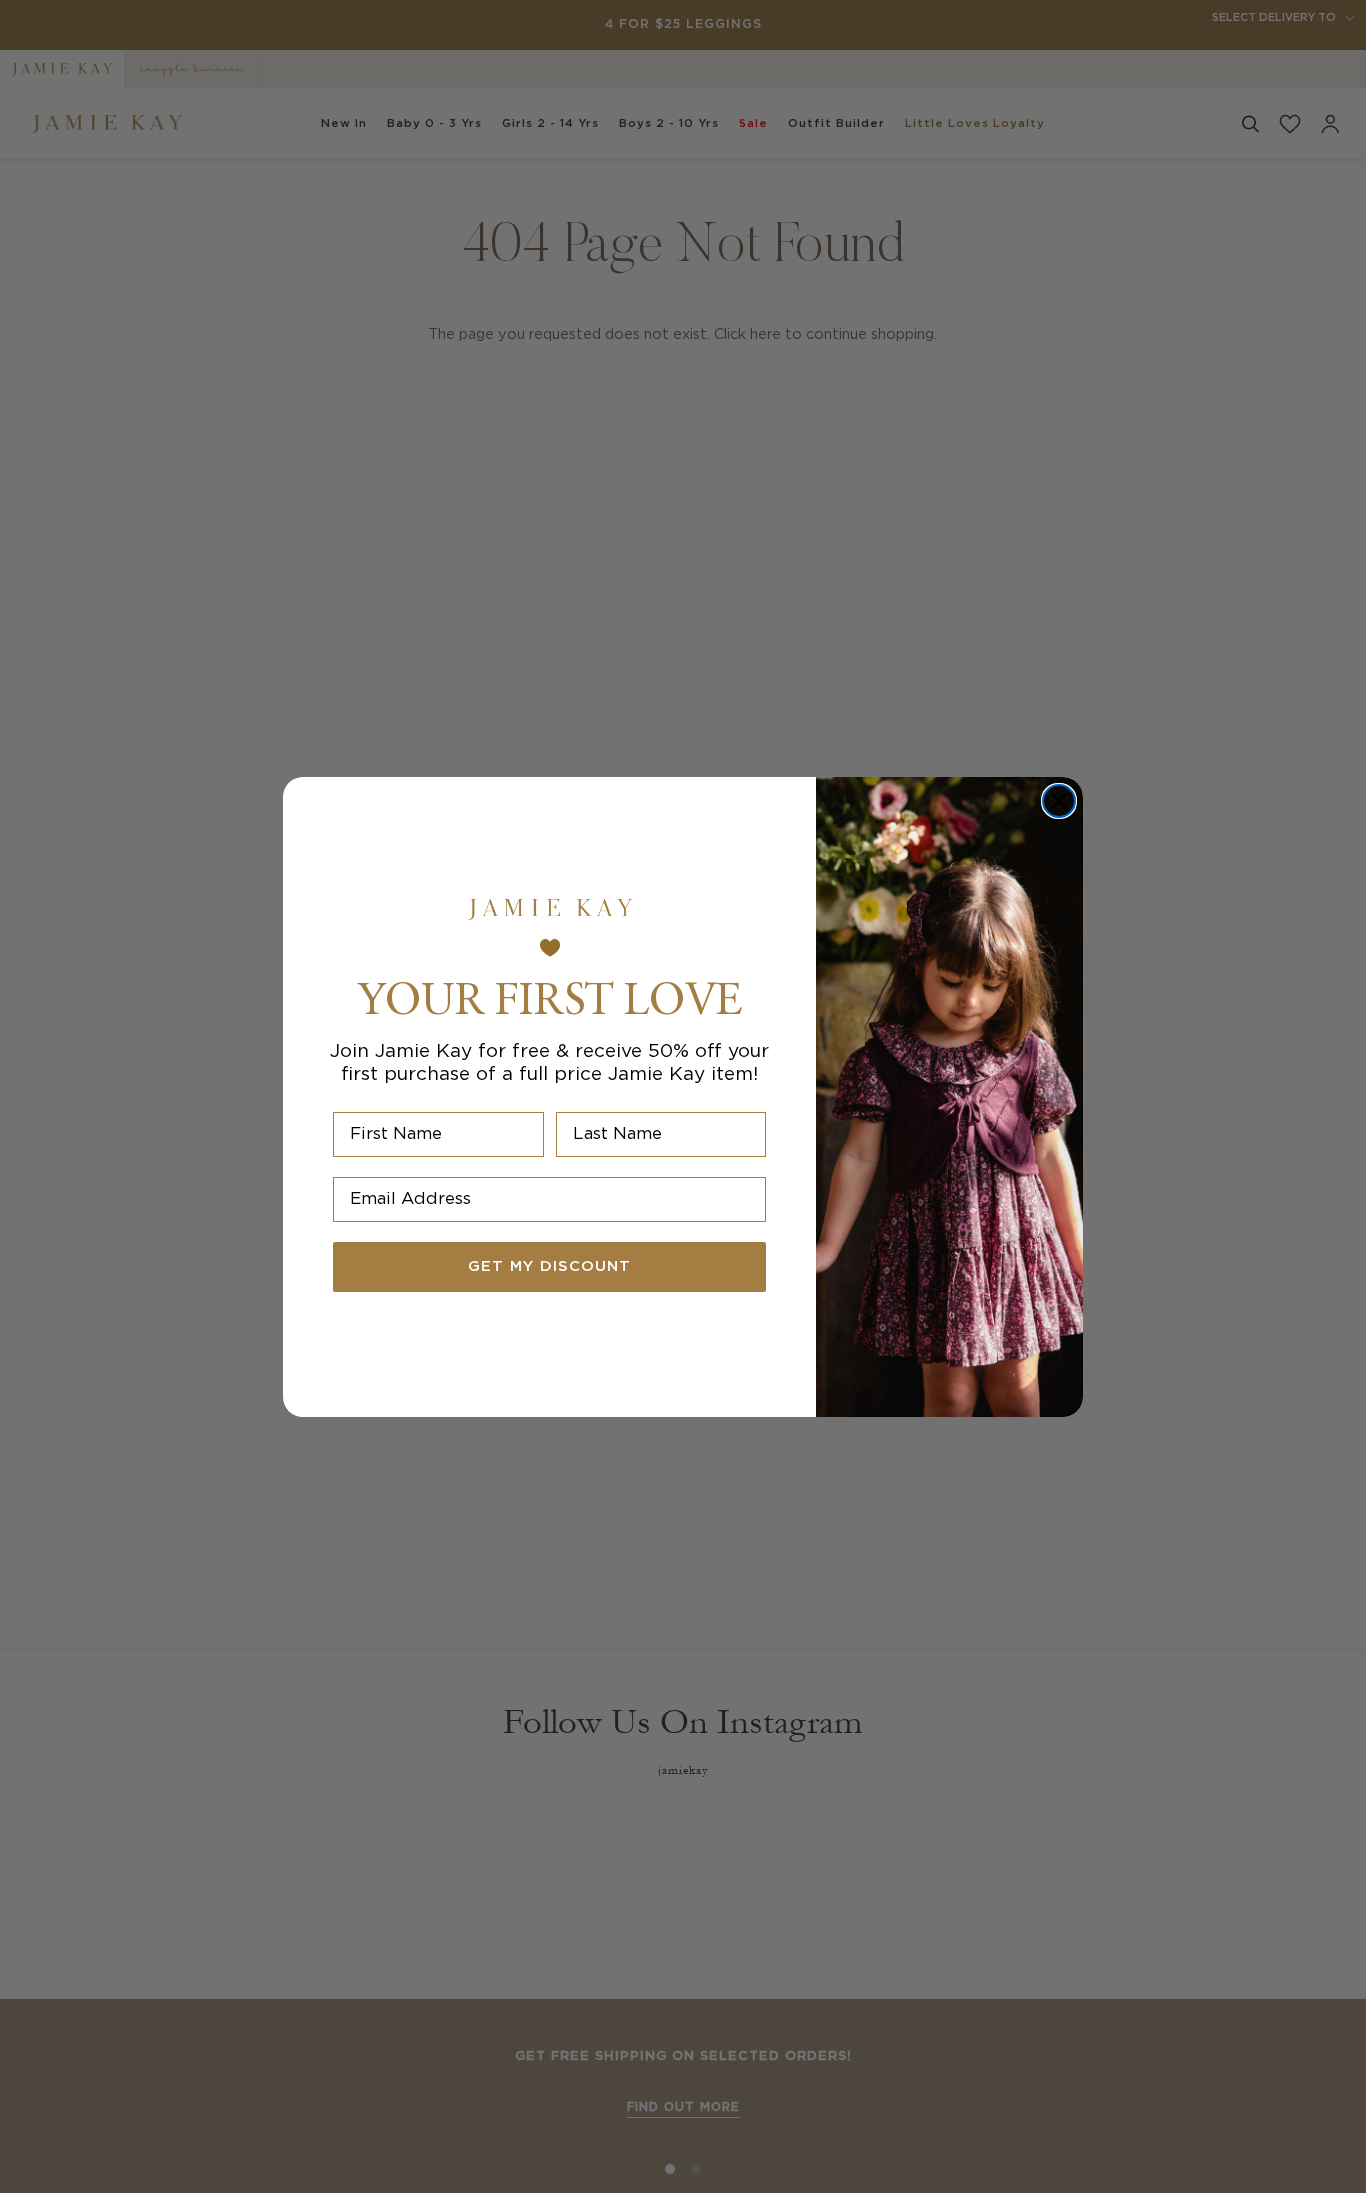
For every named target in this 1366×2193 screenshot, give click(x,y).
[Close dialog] (1059, 801)
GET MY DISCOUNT (549, 1266)
